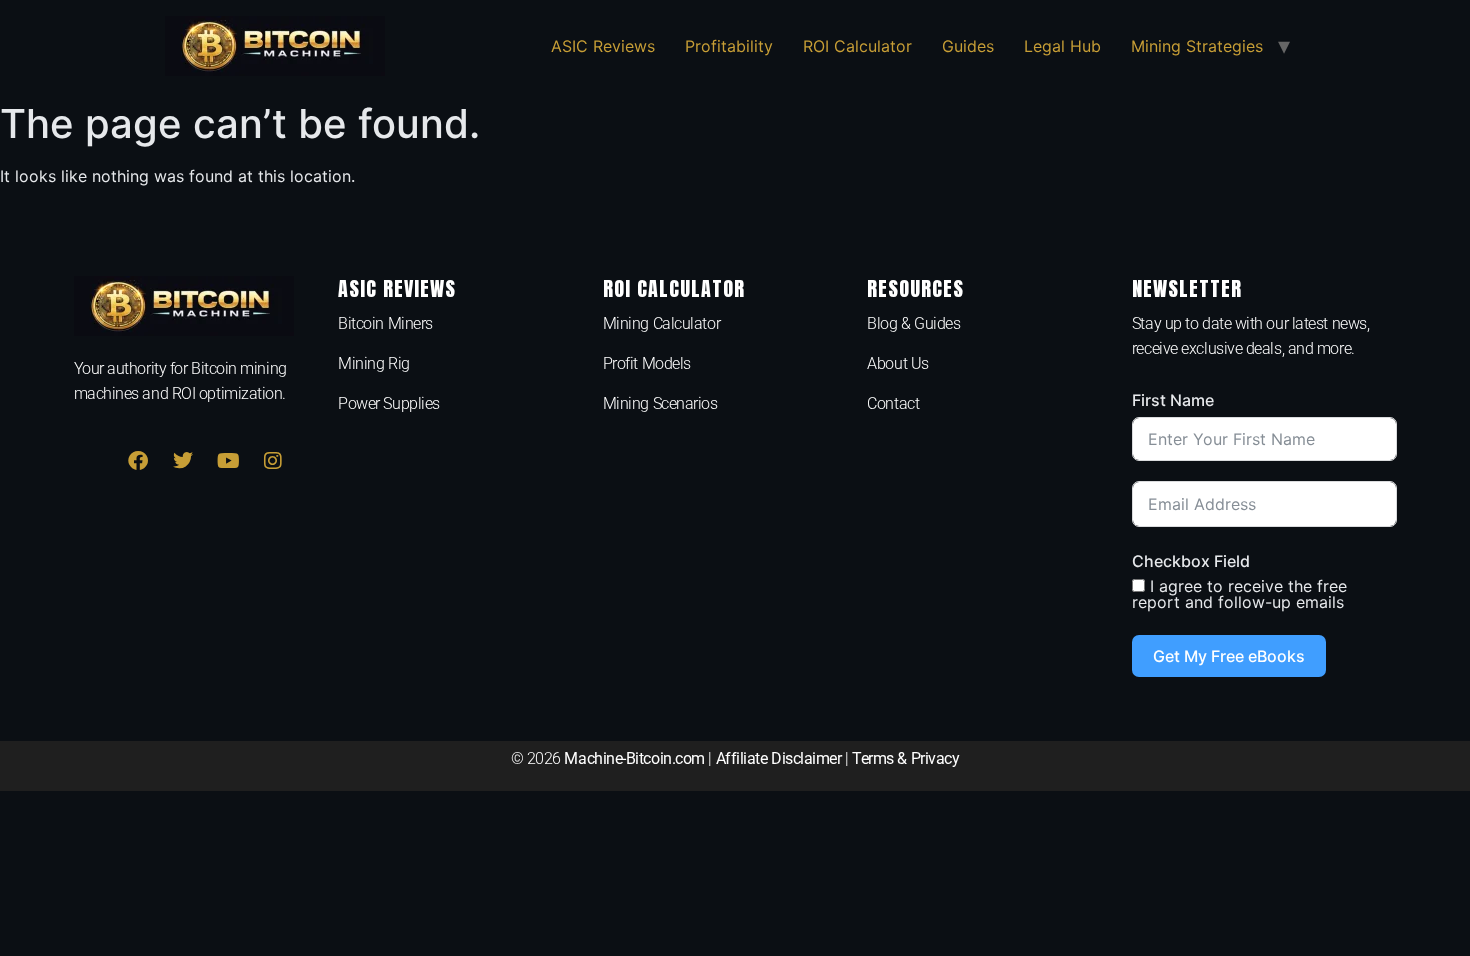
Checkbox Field (1191, 561)
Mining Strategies (1197, 46)
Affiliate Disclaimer (779, 758)
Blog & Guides (913, 323)
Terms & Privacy (905, 758)
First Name (1173, 400)
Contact (893, 403)
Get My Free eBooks (1229, 656)
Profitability (729, 46)
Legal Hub (1062, 46)
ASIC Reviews (603, 46)
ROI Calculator (857, 46)
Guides (968, 46)
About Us (897, 363)
